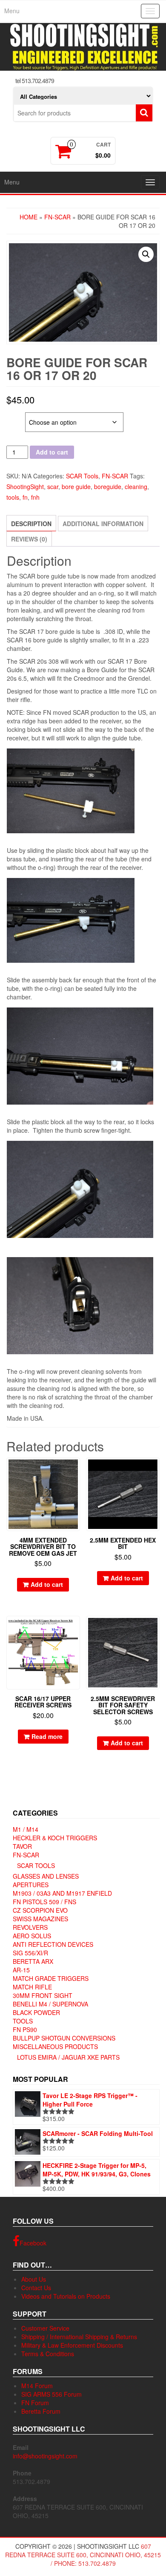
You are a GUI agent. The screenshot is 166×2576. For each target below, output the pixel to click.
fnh (35, 497)
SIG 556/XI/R (30, 1953)
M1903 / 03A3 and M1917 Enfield (62, 1893)
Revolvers (30, 1927)
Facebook (33, 2243)
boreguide (108, 486)
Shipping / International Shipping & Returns (79, 2337)
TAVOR (22, 1846)
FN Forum (35, 2403)
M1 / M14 (26, 1829)
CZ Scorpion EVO (40, 1910)
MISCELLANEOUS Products (55, 2046)
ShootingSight (25, 486)
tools (13, 497)
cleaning (136, 486)
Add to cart (52, 452)
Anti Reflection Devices (53, 1944)
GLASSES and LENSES (46, 1876)
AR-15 (21, 1970)
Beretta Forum (41, 2411)
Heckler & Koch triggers (55, 1838)
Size (14, 417)
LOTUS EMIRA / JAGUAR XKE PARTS (68, 2057)
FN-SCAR (57, 217)
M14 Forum (37, 2386)
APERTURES (31, 1885)
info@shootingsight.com (45, 2456)
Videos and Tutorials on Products (66, 2296)
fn (25, 497)
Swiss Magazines (40, 1919)
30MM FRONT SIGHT (43, 1995)
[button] (146, 254)
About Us (34, 2279)
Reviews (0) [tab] (29, 539)
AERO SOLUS (32, 1936)
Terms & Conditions (48, 2354)
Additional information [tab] (103, 524)
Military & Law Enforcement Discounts (72, 2345)
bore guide (76, 486)
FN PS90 (25, 2029)
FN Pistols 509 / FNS (44, 1902)
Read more (47, 1736)
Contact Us (36, 2288)
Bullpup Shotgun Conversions (64, 2038)
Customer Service (45, 2328)
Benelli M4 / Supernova (50, 2004)
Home (29, 217)
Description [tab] (31, 524)
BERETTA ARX (33, 1961)
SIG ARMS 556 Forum (52, 2394)
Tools (23, 2021)
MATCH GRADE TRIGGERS (51, 1978)
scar (53, 486)
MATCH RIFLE (32, 1987)
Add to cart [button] (47, 1584)
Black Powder (36, 2012)
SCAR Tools (82, 476)
